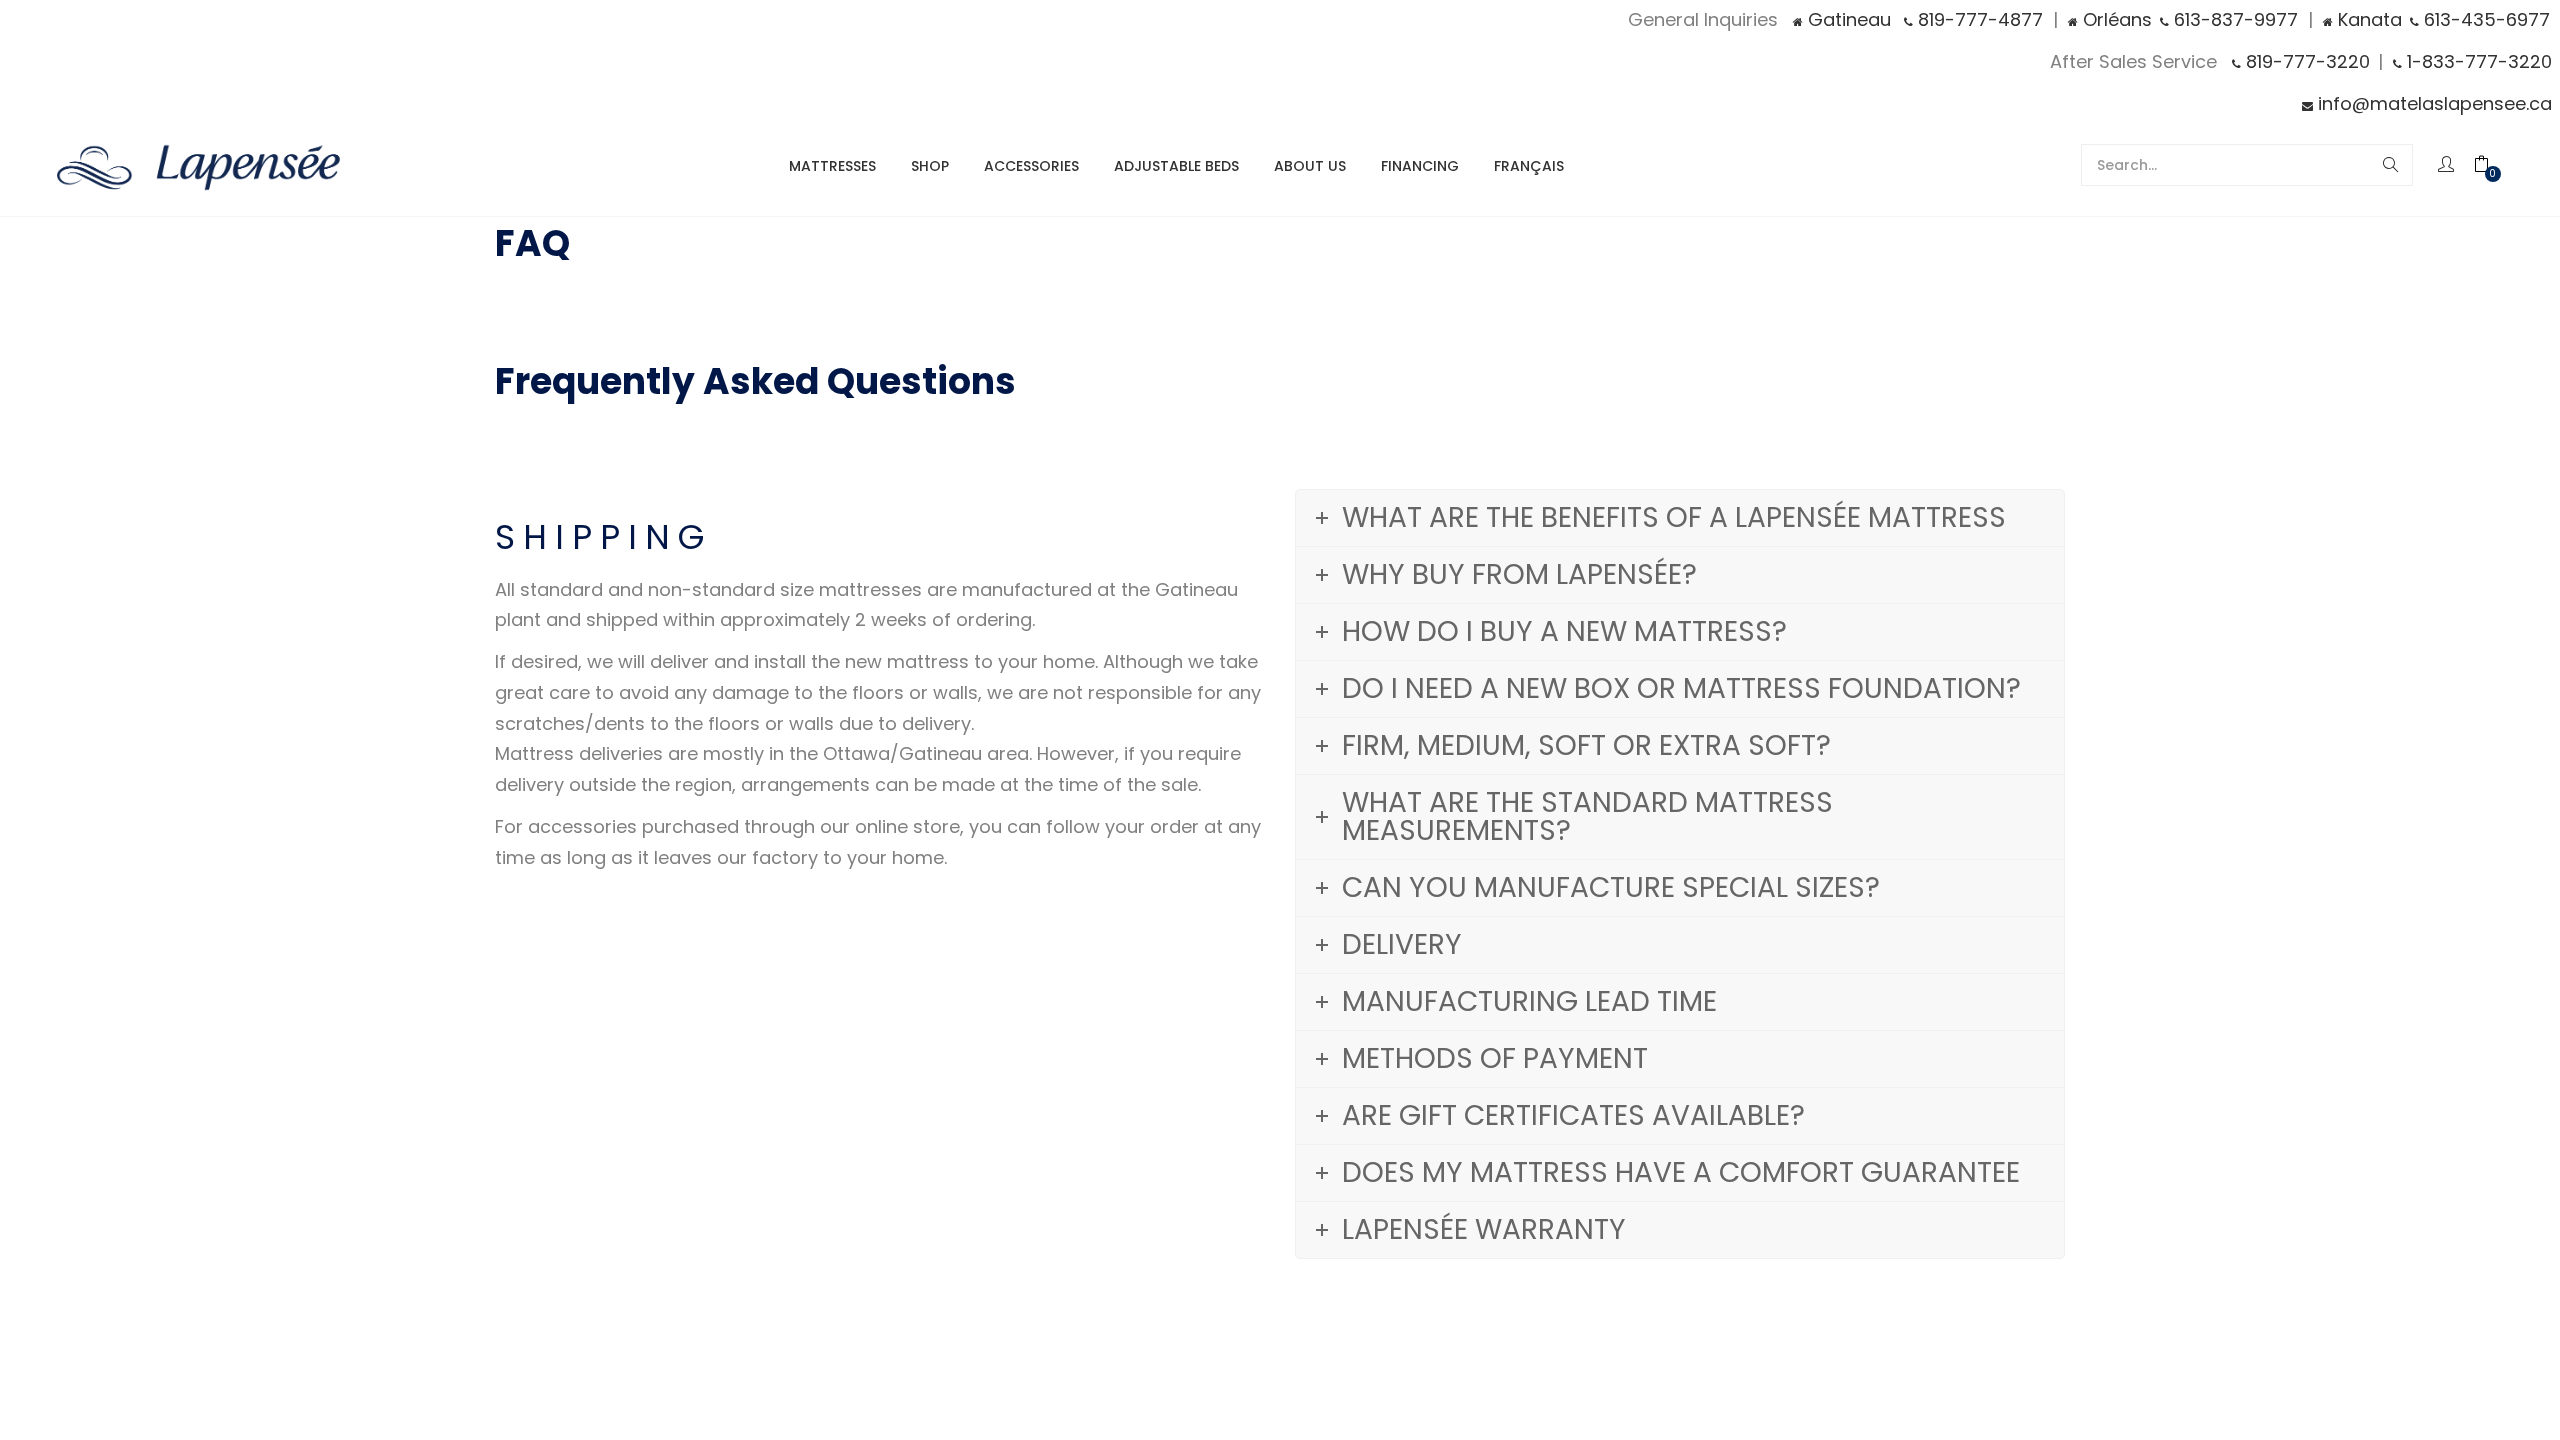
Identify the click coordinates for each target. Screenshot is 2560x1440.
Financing (1420, 166)
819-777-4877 (1978, 19)
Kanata (2367, 19)
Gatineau (1847, 19)
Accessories (1031, 166)
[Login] (2448, 164)
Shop (930, 166)
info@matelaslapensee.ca (2432, 103)
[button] (2492, 164)
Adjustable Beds (1176, 166)
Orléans (2115, 19)
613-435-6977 (2484, 19)
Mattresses (832, 166)
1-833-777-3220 (2477, 61)
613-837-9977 (2233, 19)
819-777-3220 (2305, 61)
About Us (1310, 166)
